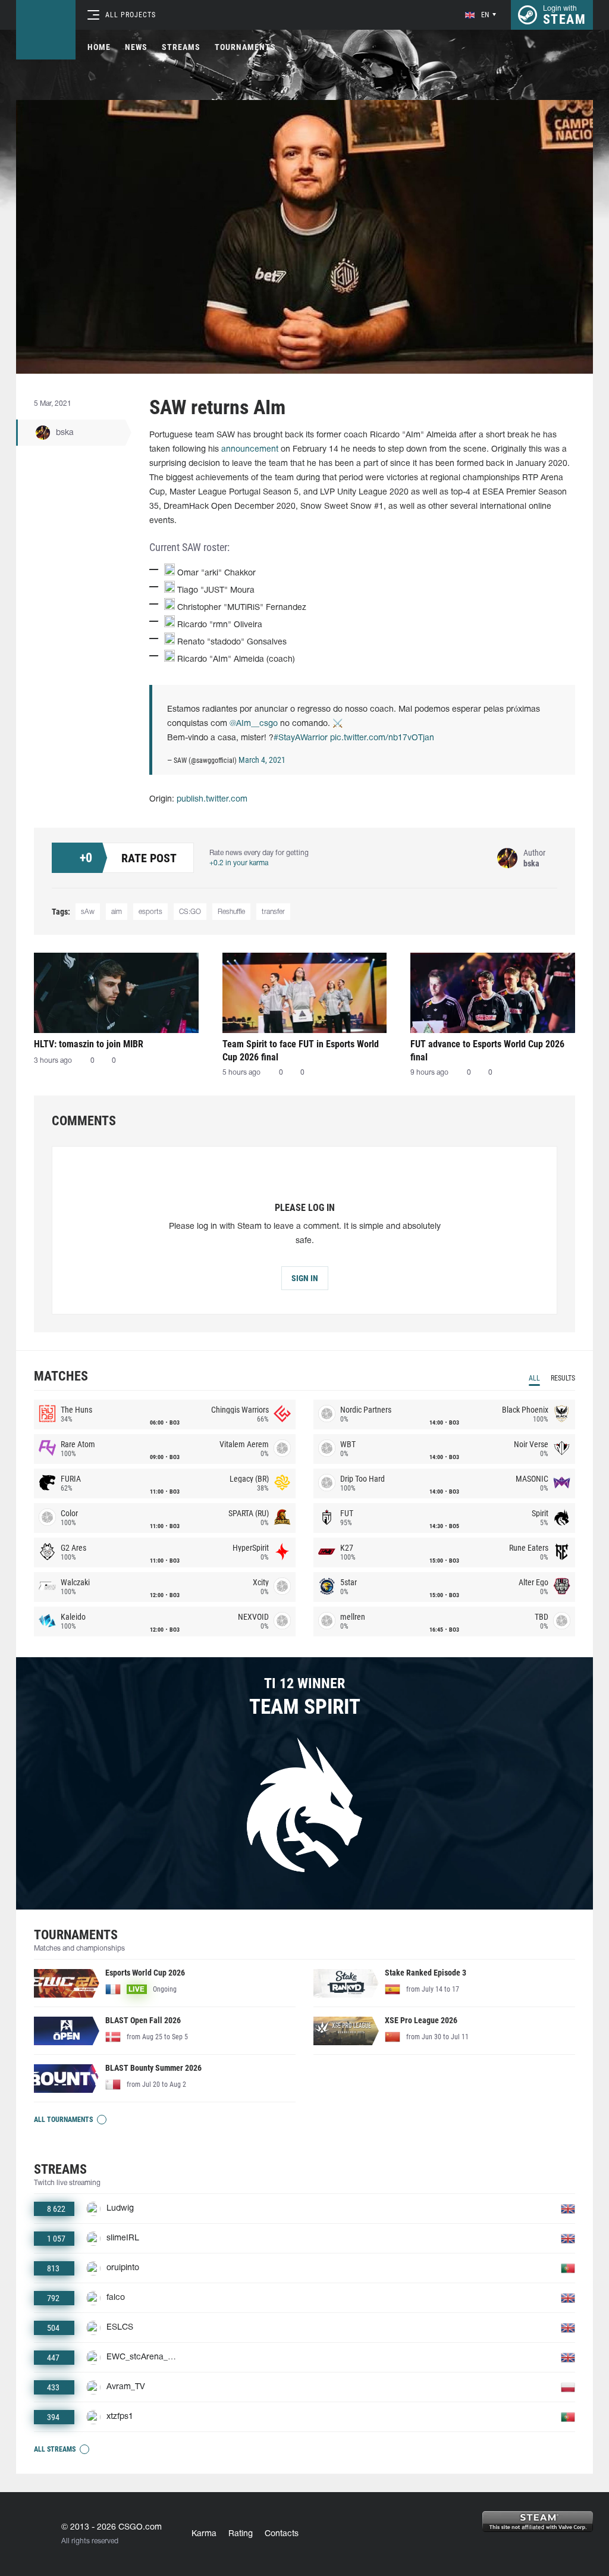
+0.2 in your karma (239, 863)
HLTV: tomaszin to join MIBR (89, 1044)
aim (117, 912)
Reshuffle (231, 912)
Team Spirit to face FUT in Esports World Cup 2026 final (301, 1051)
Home (99, 47)
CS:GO (190, 912)
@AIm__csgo (254, 724)
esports (150, 912)
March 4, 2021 (262, 760)
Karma (204, 2534)
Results (563, 1378)
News (136, 47)
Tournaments (245, 47)
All (534, 1378)
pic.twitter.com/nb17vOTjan (382, 738)
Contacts (282, 2534)
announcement (250, 450)
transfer (273, 912)
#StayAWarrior (301, 738)
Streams (181, 47)
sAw (88, 912)
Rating (241, 2534)
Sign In (305, 1278)
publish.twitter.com (212, 799)
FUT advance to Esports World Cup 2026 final (487, 1051)
